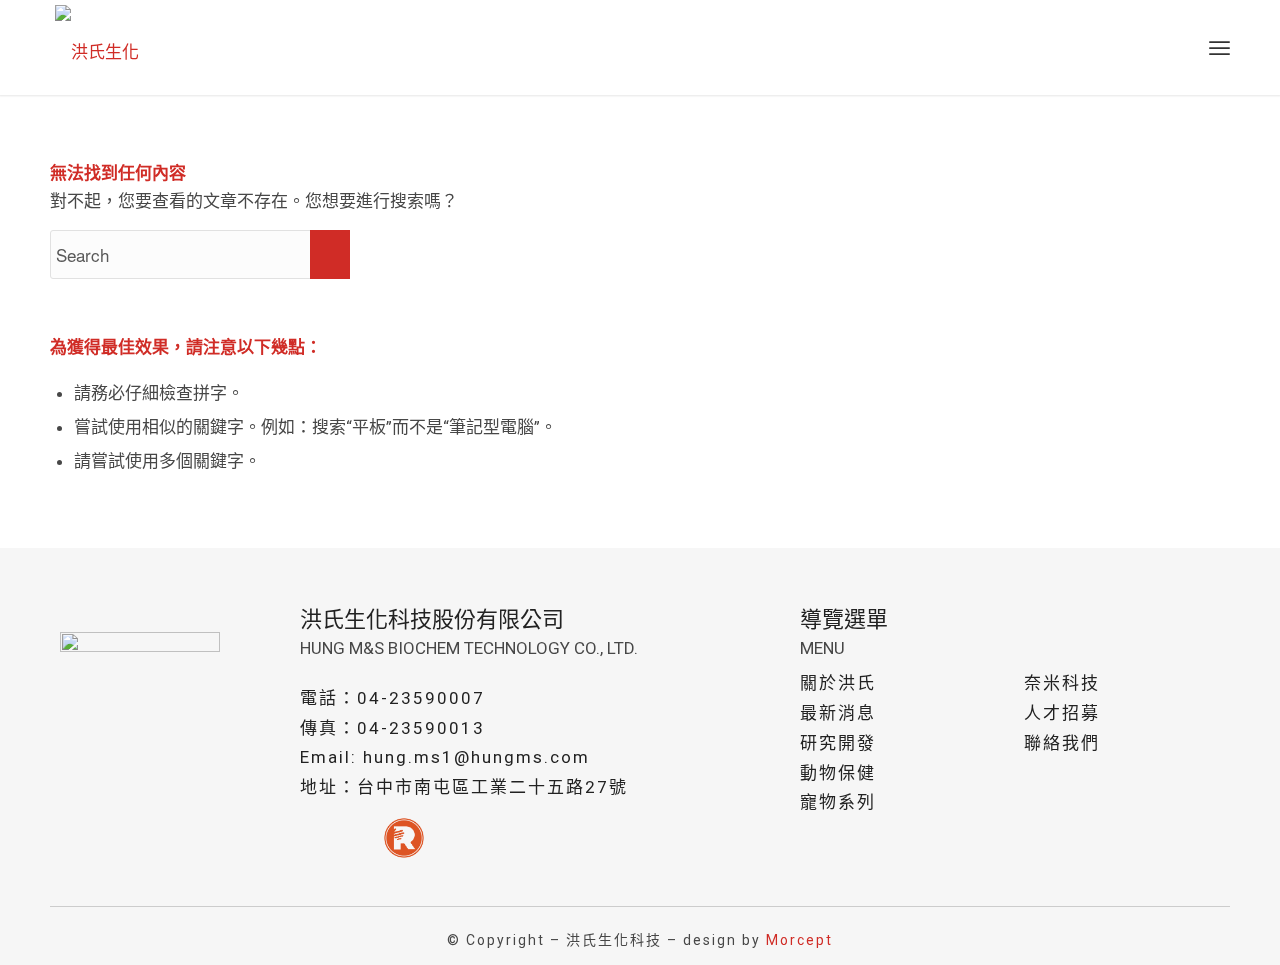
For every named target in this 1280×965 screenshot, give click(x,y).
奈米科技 (1062, 683)
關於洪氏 (838, 683)
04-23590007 (421, 698)
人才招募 (1062, 713)
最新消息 (838, 713)
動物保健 (838, 773)
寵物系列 (838, 802)
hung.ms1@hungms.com (476, 757)
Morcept (799, 940)
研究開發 (838, 743)
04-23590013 (421, 728)
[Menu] (1219, 47)
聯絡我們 (1062, 743)
